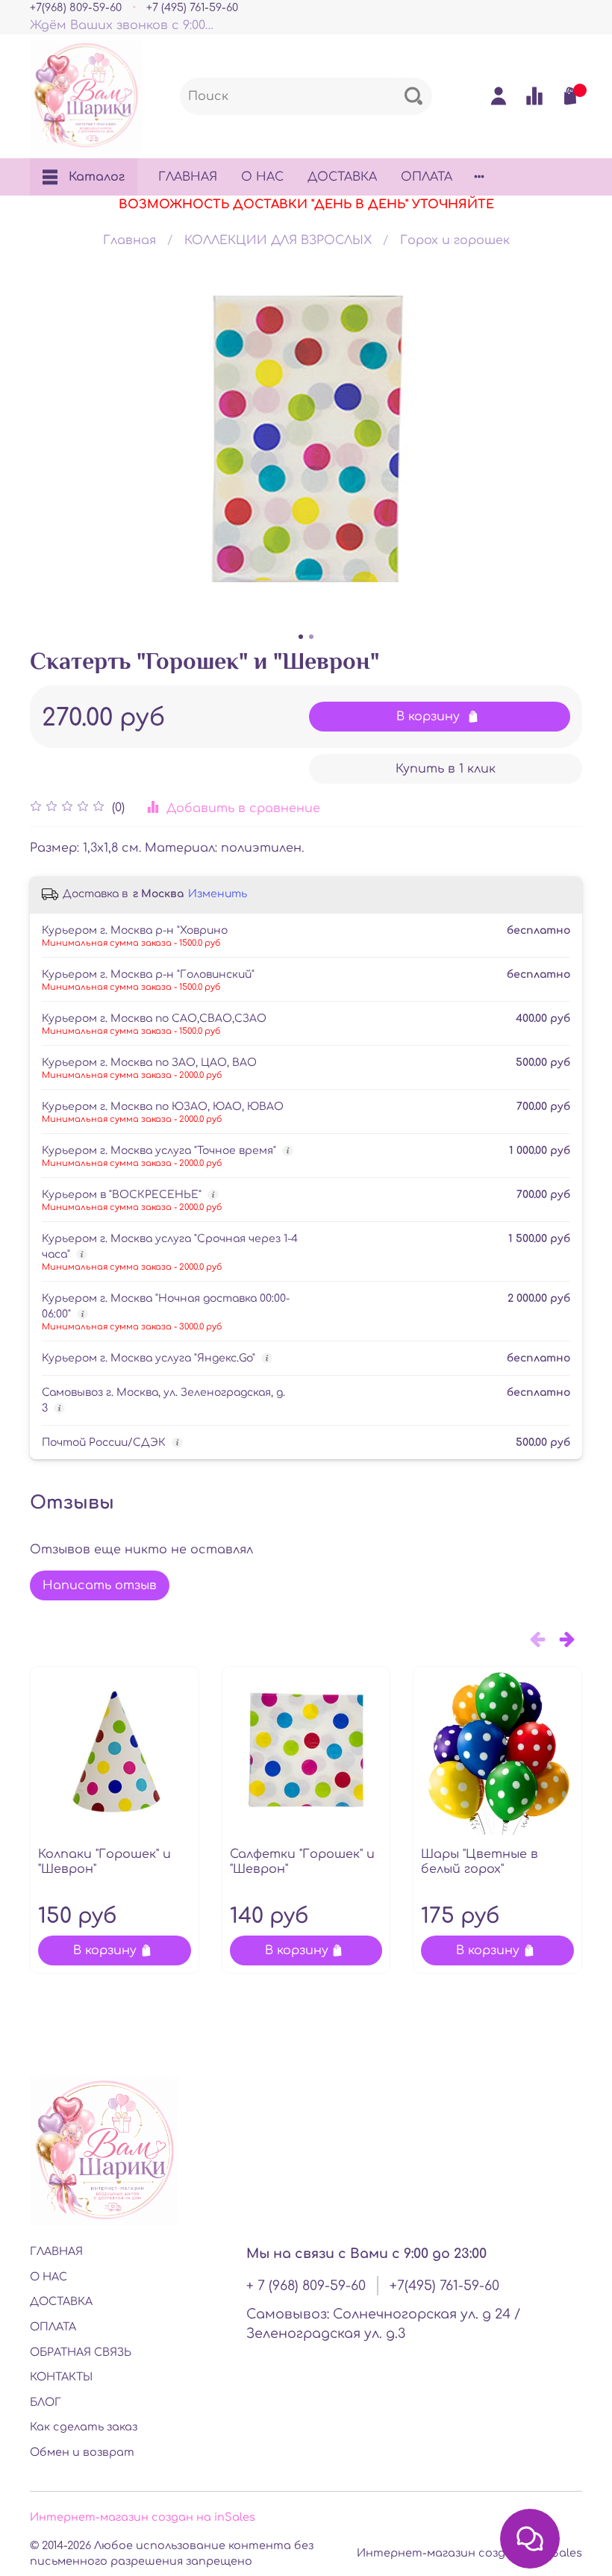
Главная (129, 240)
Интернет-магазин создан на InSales (469, 2553)
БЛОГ (46, 2402)
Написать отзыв (100, 1585)
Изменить (218, 894)
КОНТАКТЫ (61, 2377)
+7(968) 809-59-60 (76, 7)
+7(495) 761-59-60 (444, 2286)
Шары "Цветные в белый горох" (480, 1862)
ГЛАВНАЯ (188, 177)
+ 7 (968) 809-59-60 (306, 2286)
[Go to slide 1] (301, 637)
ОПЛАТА (427, 177)
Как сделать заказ (84, 2427)
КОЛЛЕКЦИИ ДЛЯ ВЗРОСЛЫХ (278, 240)
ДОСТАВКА (342, 177)
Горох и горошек (455, 240)
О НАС (262, 177)
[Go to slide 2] (311, 637)
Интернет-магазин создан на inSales (143, 2517)
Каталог (97, 177)
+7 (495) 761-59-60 (192, 7)
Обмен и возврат (82, 2452)
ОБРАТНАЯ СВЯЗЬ (81, 2352)
